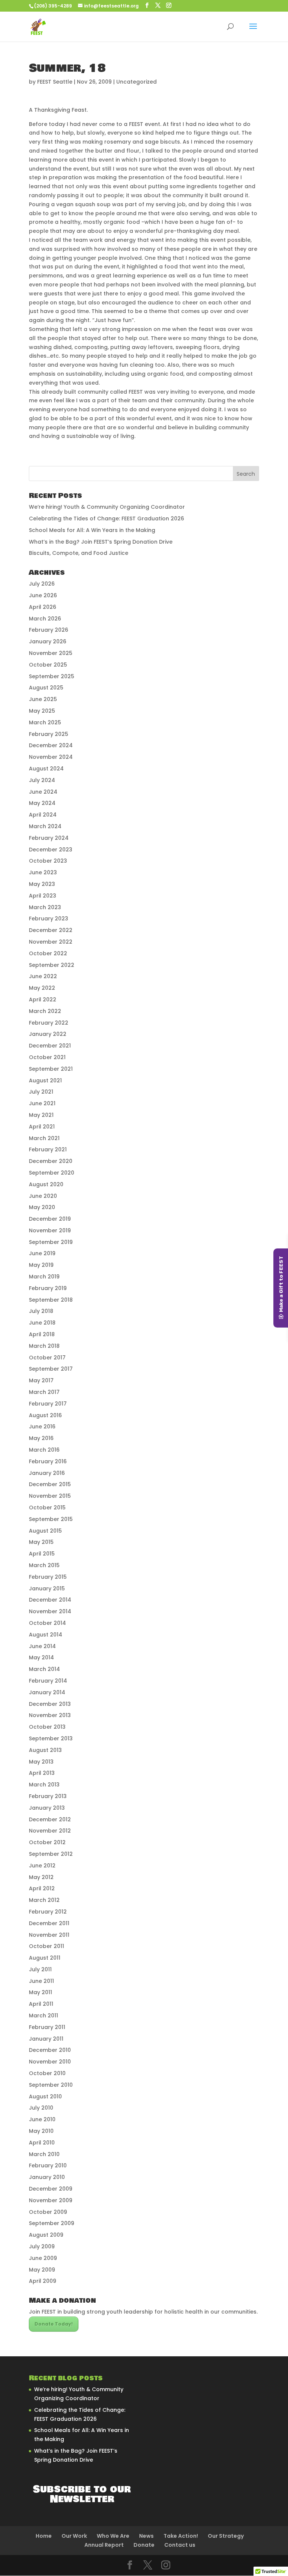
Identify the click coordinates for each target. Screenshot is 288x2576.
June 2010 (42, 2119)
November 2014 (50, 1611)
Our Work (74, 2536)
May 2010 (41, 2131)
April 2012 (42, 1888)
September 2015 (51, 1519)
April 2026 (43, 607)
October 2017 (47, 1358)
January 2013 (47, 1808)
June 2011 (41, 1981)
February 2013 (48, 1796)
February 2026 (49, 630)
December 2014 (50, 1600)
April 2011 (41, 2004)
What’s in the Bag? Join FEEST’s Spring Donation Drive (101, 542)
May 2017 (41, 1380)
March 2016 (44, 1450)
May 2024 (42, 803)
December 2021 (50, 1046)
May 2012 (41, 1877)
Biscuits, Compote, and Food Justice (79, 553)
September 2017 (51, 1369)
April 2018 (42, 1334)
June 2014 (42, 1646)
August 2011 (45, 1958)
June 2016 (42, 1427)
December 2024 (51, 745)
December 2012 (50, 1819)
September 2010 (51, 2085)
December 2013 (50, 1704)
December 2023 (51, 850)
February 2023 (49, 919)
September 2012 (51, 1854)
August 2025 (46, 688)
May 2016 (41, 1438)
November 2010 (50, 2062)
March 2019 (44, 1277)
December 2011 (49, 1923)
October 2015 (47, 1508)
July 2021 (41, 1092)
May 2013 (41, 1762)
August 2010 (45, 2096)
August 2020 (46, 1184)
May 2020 (42, 1207)
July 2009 (42, 2246)
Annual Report (104, 2545)
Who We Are (113, 2536)
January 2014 (47, 1692)
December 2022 (51, 930)
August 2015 (45, 1531)
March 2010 (44, 2154)
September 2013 (51, 1738)
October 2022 (48, 953)
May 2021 (41, 1115)
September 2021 (51, 1069)
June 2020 (43, 1196)
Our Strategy (226, 2536)
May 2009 (42, 2270)
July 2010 (41, 2108)
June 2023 (43, 872)
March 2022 (45, 1011)
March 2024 (45, 826)
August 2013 (45, 1750)
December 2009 (51, 2189)
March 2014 (44, 1669)
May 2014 (41, 1657)
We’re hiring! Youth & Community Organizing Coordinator (107, 507)
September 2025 (52, 676)
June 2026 (43, 595)
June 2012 (42, 1866)
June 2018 (42, 1323)
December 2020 (51, 1161)
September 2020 (52, 1173)
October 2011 (46, 1946)
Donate (144, 2545)
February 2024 (49, 838)
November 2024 (51, 757)
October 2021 (47, 1057)
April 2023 (43, 896)
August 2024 (46, 769)
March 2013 (44, 1785)
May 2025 (42, 711)
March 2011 (43, 2016)
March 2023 (45, 907)
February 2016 (48, 1461)
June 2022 (43, 976)
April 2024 (43, 815)
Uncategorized (136, 82)
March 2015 (44, 1565)
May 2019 (41, 1265)
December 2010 (50, 2050)
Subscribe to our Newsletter (82, 2494)
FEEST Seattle (55, 82)
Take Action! (181, 2536)
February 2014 (48, 1681)
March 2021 (44, 1138)
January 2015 (47, 1588)
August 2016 (45, 1415)
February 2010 (48, 2165)
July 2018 (41, 1311)
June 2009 (43, 2258)
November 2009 (51, 2200)
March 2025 (45, 722)
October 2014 (47, 1623)
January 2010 (47, 2177)
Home (44, 2536)
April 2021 (42, 1127)
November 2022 (51, 942)
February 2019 (48, 1288)
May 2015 (41, 1542)
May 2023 (42, 884)
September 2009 (52, 2223)
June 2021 (42, 1103)
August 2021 (45, 1080)
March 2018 (44, 1346)
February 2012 (48, 1912)
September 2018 (51, 1300)
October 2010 (47, 2073)
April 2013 (42, 1773)
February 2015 (48, 1577)
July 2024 (42, 780)
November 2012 (50, 1831)
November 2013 (50, 1715)
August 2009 (46, 2235)
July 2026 (42, 584)
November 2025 (51, 653)
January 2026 (48, 641)
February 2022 (49, 1023)
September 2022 (52, 965)
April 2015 (42, 1554)
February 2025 (49, 734)
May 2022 (42, 988)
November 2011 (49, 1935)
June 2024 (43, 792)
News (146, 2536)
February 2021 (48, 1149)
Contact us (180, 2545)
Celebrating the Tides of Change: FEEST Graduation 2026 (106, 518)
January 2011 (46, 2039)
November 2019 (50, 1230)
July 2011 (40, 1969)
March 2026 (45, 619)
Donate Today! (54, 2324)
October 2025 (48, 665)
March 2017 (44, 1392)
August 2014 (46, 1635)
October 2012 (47, 1842)
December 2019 (50, 1219)
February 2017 (48, 1404)
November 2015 (50, 1496)
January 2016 (47, 1473)
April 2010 (42, 2143)
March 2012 (44, 1900)
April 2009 (43, 2281)
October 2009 (48, 2212)
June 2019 (42, 1253)
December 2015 (50, 1484)
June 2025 (43, 699)
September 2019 (51, 1242)
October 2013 (47, 1727)
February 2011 (47, 2027)
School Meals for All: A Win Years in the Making (92, 530)
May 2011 (40, 1992)
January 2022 (48, 1034)
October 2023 (48, 861)
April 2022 (43, 1000)
